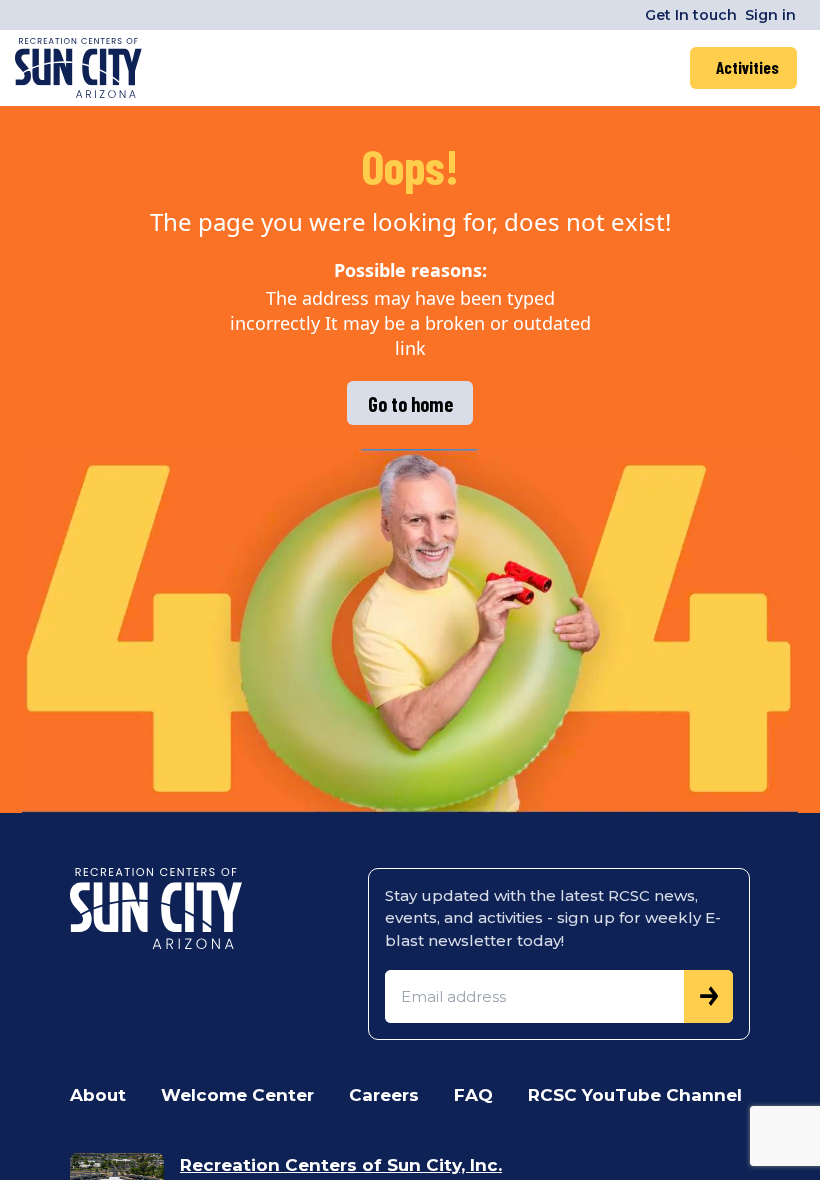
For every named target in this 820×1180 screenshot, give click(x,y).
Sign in (770, 15)
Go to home (410, 404)
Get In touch (691, 15)
